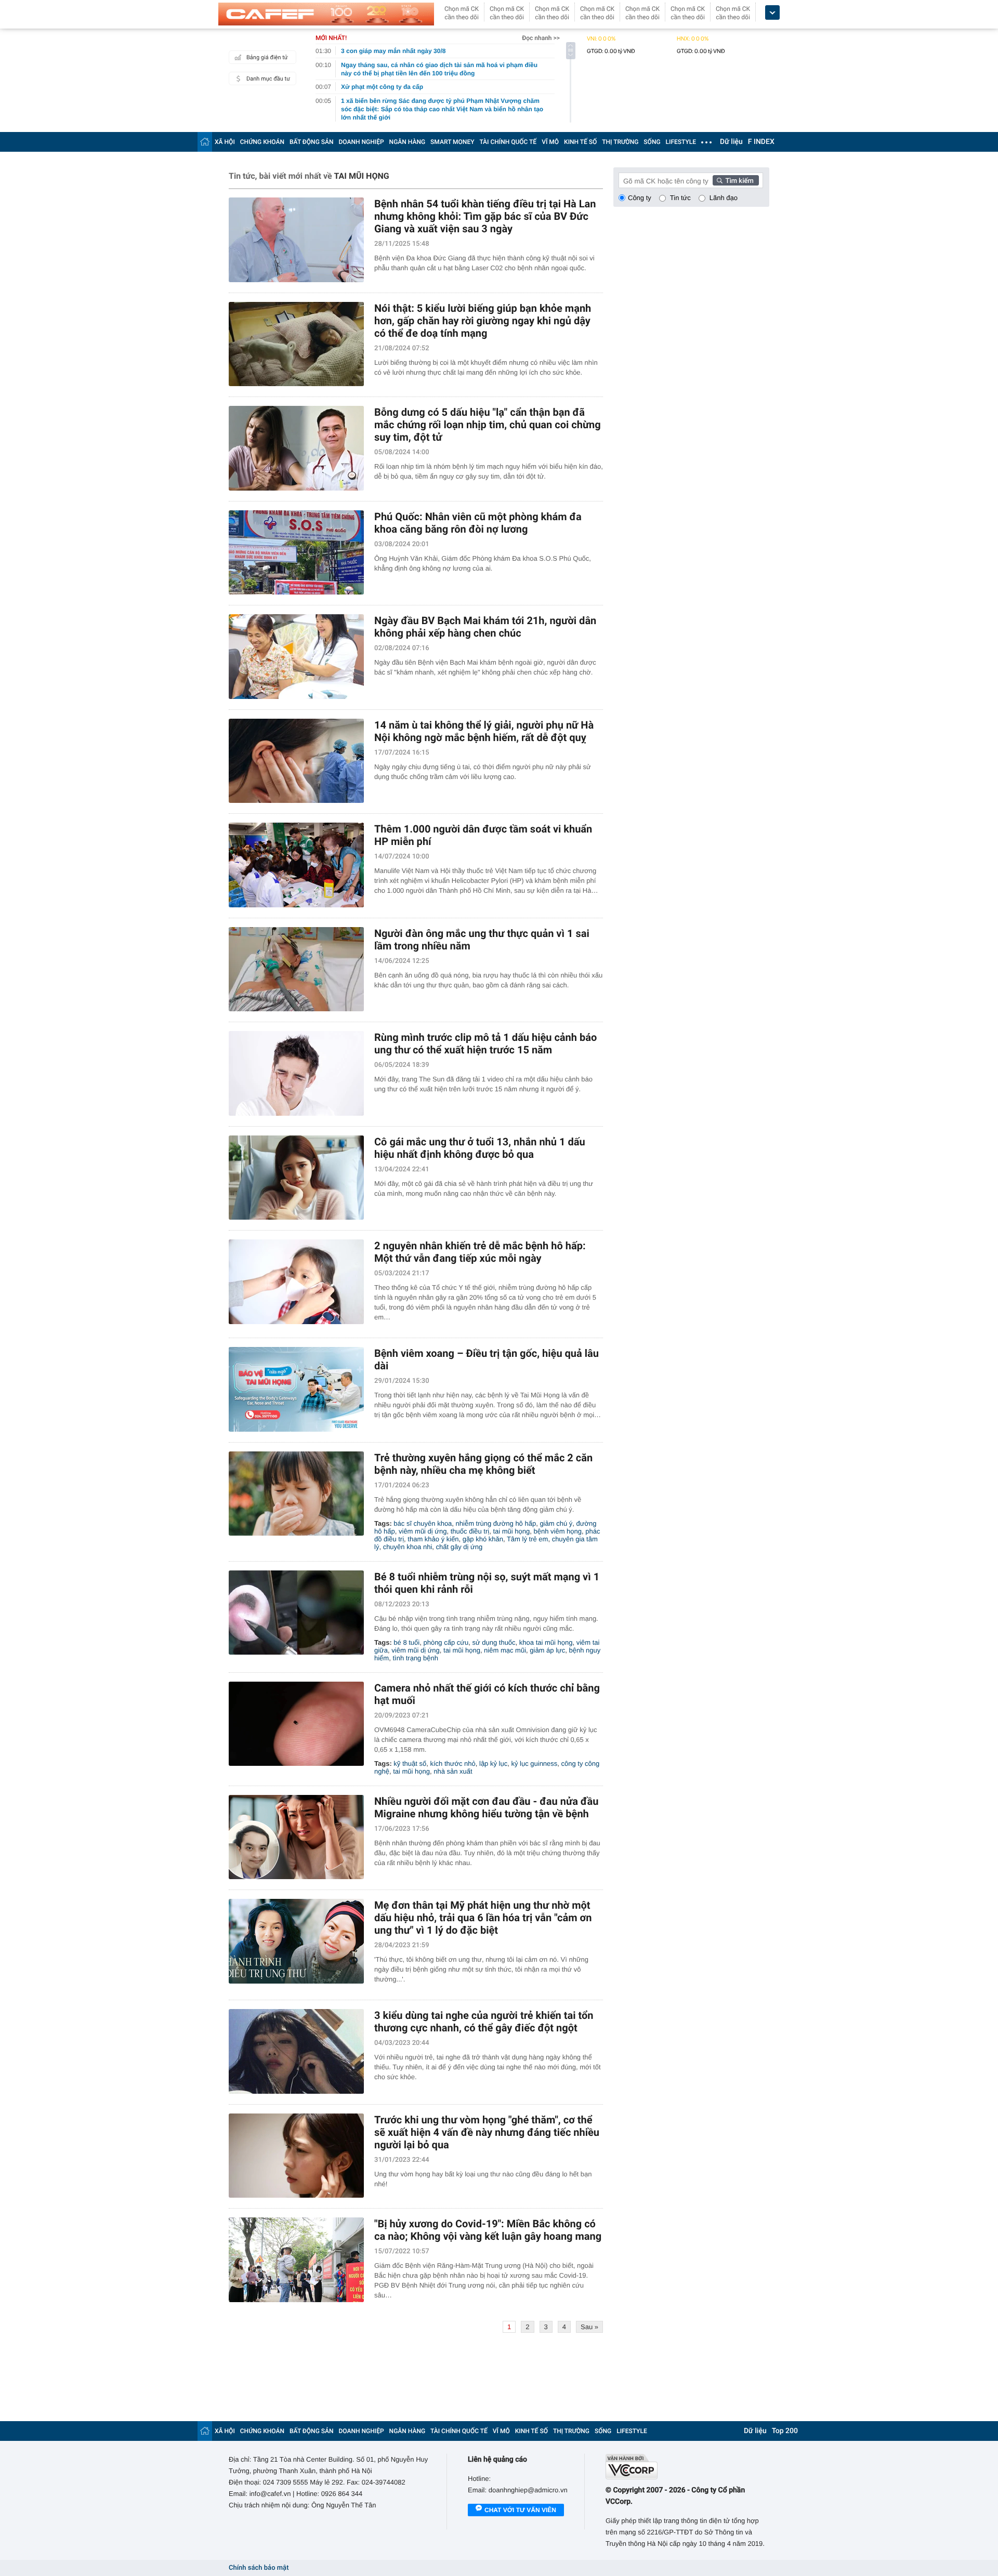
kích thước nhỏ (452, 1763)
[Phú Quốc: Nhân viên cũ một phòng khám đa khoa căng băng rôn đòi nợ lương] (296, 553)
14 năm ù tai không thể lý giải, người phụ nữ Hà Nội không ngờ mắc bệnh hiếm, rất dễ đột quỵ (484, 731)
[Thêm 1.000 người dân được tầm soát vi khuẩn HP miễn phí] (296, 865)
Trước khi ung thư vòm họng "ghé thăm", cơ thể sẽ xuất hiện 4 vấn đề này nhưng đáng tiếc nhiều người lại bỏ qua (487, 2132)
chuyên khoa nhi (408, 1547)
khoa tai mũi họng (546, 1642)
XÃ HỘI (225, 142)
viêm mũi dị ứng (423, 1531)
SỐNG (652, 142)
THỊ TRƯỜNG (620, 142)
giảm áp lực (547, 1650)
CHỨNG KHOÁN (262, 142)
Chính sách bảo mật (259, 2568)
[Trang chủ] (205, 142)
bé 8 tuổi (406, 1642)
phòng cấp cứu (446, 1642)
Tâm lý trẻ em (527, 1539)
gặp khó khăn (483, 1539)
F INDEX (761, 142)
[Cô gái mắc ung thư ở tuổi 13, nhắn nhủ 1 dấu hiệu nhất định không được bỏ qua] (296, 1178)
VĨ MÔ (550, 142)
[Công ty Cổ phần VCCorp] (687, 2467)
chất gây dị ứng (459, 1547)
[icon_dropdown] (772, 13)
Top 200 (785, 2431)
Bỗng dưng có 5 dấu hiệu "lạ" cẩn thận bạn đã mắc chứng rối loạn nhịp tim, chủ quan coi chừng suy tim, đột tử (488, 425)
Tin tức (680, 198)
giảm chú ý (556, 1523)
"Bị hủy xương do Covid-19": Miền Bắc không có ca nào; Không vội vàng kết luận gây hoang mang (488, 2230)
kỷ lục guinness (534, 1763)
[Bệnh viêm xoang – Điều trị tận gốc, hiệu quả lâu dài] (296, 1389)
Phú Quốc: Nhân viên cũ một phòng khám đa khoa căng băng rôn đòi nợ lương (478, 523)
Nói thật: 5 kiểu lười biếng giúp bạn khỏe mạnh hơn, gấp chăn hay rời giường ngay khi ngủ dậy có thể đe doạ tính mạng (483, 321)
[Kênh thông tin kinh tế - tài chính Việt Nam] (326, 14)
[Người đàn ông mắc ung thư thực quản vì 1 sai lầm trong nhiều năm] (296, 969)
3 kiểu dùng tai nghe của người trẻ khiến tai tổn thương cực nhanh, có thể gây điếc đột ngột (484, 2022)
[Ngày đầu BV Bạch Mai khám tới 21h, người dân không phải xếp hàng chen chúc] (296, 657)
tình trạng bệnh (415, 1658)
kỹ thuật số (410, 1763)
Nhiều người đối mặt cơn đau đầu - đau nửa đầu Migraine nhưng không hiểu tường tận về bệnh (486, 1807)
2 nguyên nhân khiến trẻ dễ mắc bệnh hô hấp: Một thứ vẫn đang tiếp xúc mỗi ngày (480, 1252)
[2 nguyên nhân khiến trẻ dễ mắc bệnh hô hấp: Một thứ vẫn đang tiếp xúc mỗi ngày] (296, 1282)
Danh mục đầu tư (268, 79)
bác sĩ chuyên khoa (423, 1523)
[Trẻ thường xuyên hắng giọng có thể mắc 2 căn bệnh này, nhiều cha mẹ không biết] (296, 1494)
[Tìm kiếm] (736, 180)
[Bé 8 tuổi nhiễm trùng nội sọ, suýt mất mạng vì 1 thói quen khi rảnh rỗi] (296, 1613)
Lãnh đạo (724, 198)
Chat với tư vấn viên (520, 2510)
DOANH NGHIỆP (362, 142)
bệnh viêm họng (557, 1531)
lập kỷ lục (493, 1763)
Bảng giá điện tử (267, 57)
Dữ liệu (731, 142)
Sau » (589, 2327)
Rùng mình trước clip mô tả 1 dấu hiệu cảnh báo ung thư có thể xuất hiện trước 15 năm (485, 1043)
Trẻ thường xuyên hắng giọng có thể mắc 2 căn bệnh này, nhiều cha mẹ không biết (483, 1464)
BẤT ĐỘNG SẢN (312, 142)
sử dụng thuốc (494, 1642)
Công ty (640, 198)
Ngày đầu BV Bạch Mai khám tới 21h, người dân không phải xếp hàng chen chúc (485, 627)
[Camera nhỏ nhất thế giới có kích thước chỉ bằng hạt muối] (296, 1724)
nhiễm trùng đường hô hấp (496, 1523)
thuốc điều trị (470, 1531)
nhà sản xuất (453, 1771)
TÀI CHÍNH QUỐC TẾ (508, 142)
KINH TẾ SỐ (580, 142)
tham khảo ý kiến (433, 1539)
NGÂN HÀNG (408, 142)
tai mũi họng (511, 1531)
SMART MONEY (452, 142)
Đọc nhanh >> (541, 38)
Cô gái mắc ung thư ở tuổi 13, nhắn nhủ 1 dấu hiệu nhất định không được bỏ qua (480, 1148)
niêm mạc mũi (505, 1650)
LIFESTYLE (681, 142)
